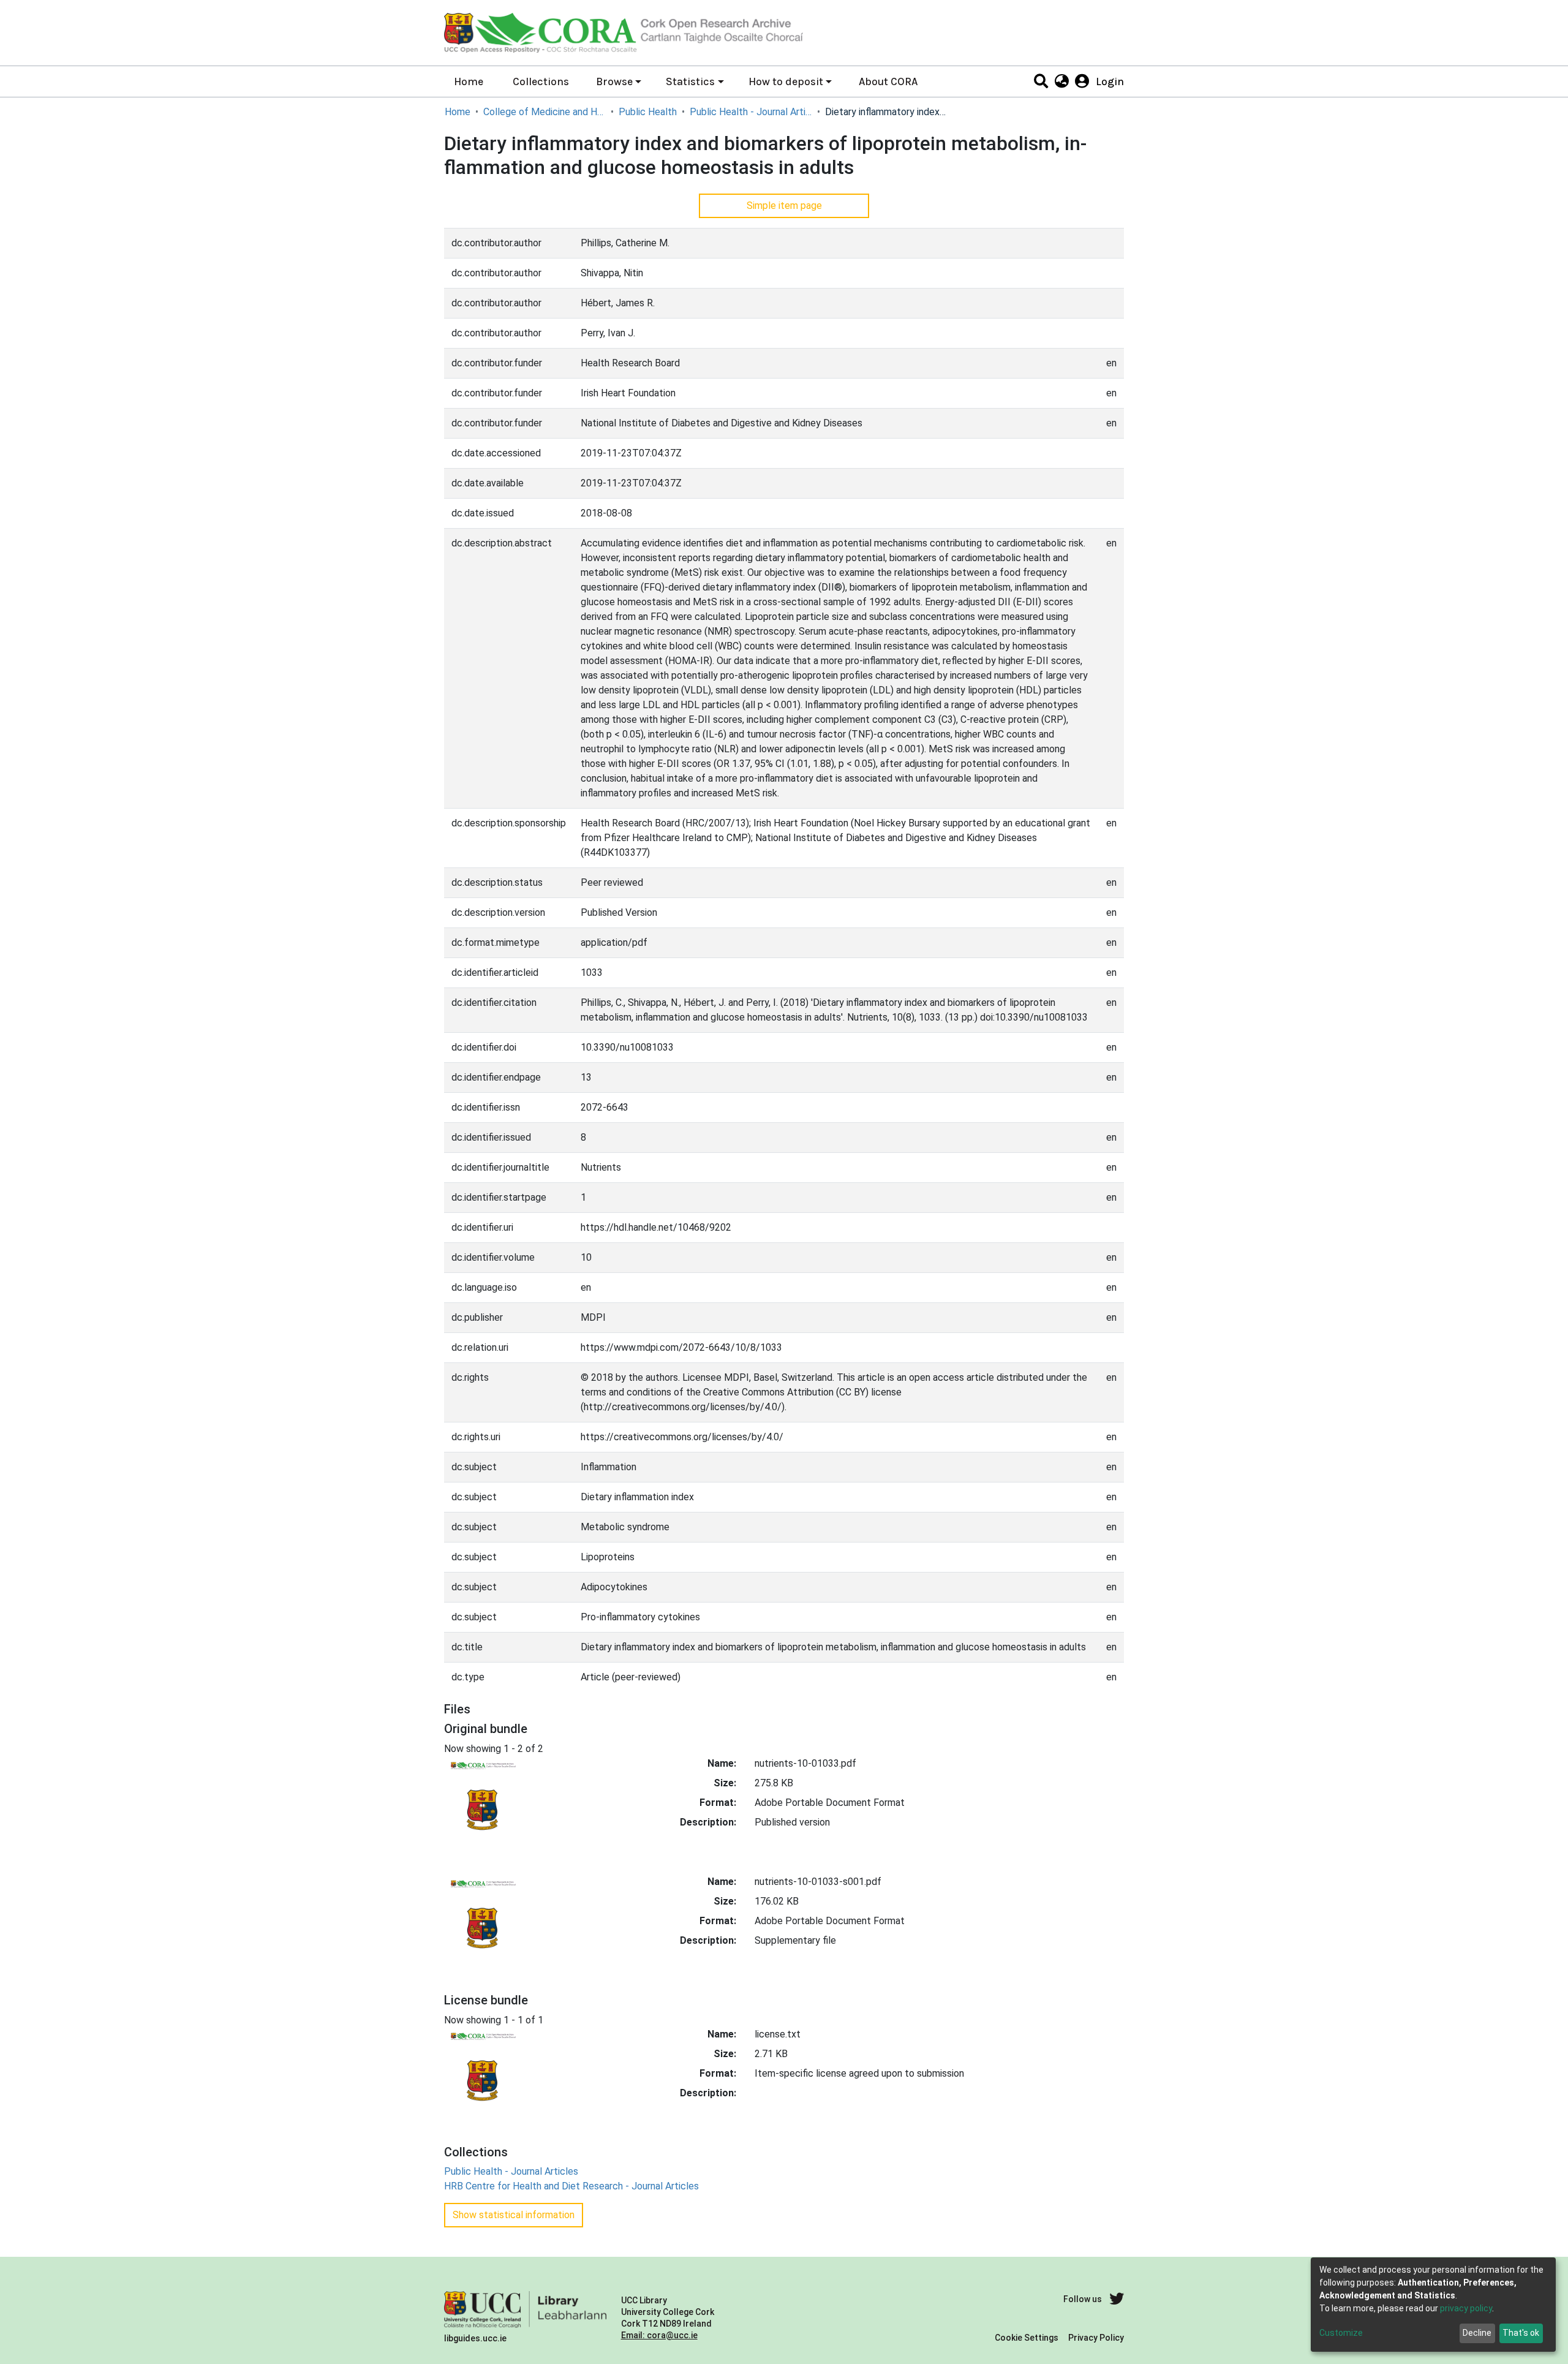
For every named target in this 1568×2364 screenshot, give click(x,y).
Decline (1477, 2333)
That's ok (1521, 2333)
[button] (1061, 81)
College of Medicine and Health (545, 112)
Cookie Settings (1027, 2338)
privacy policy (1466, 2308)
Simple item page (784, 206)
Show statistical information (514, 2215)
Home (469, 81)
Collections (541, 81)
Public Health (648, 112)
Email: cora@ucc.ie (659, 2335)
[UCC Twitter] (1117, 2299)
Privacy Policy (1096, 2338)
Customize (1341, 2333)
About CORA (888, 81)
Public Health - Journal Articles (751, 112)
